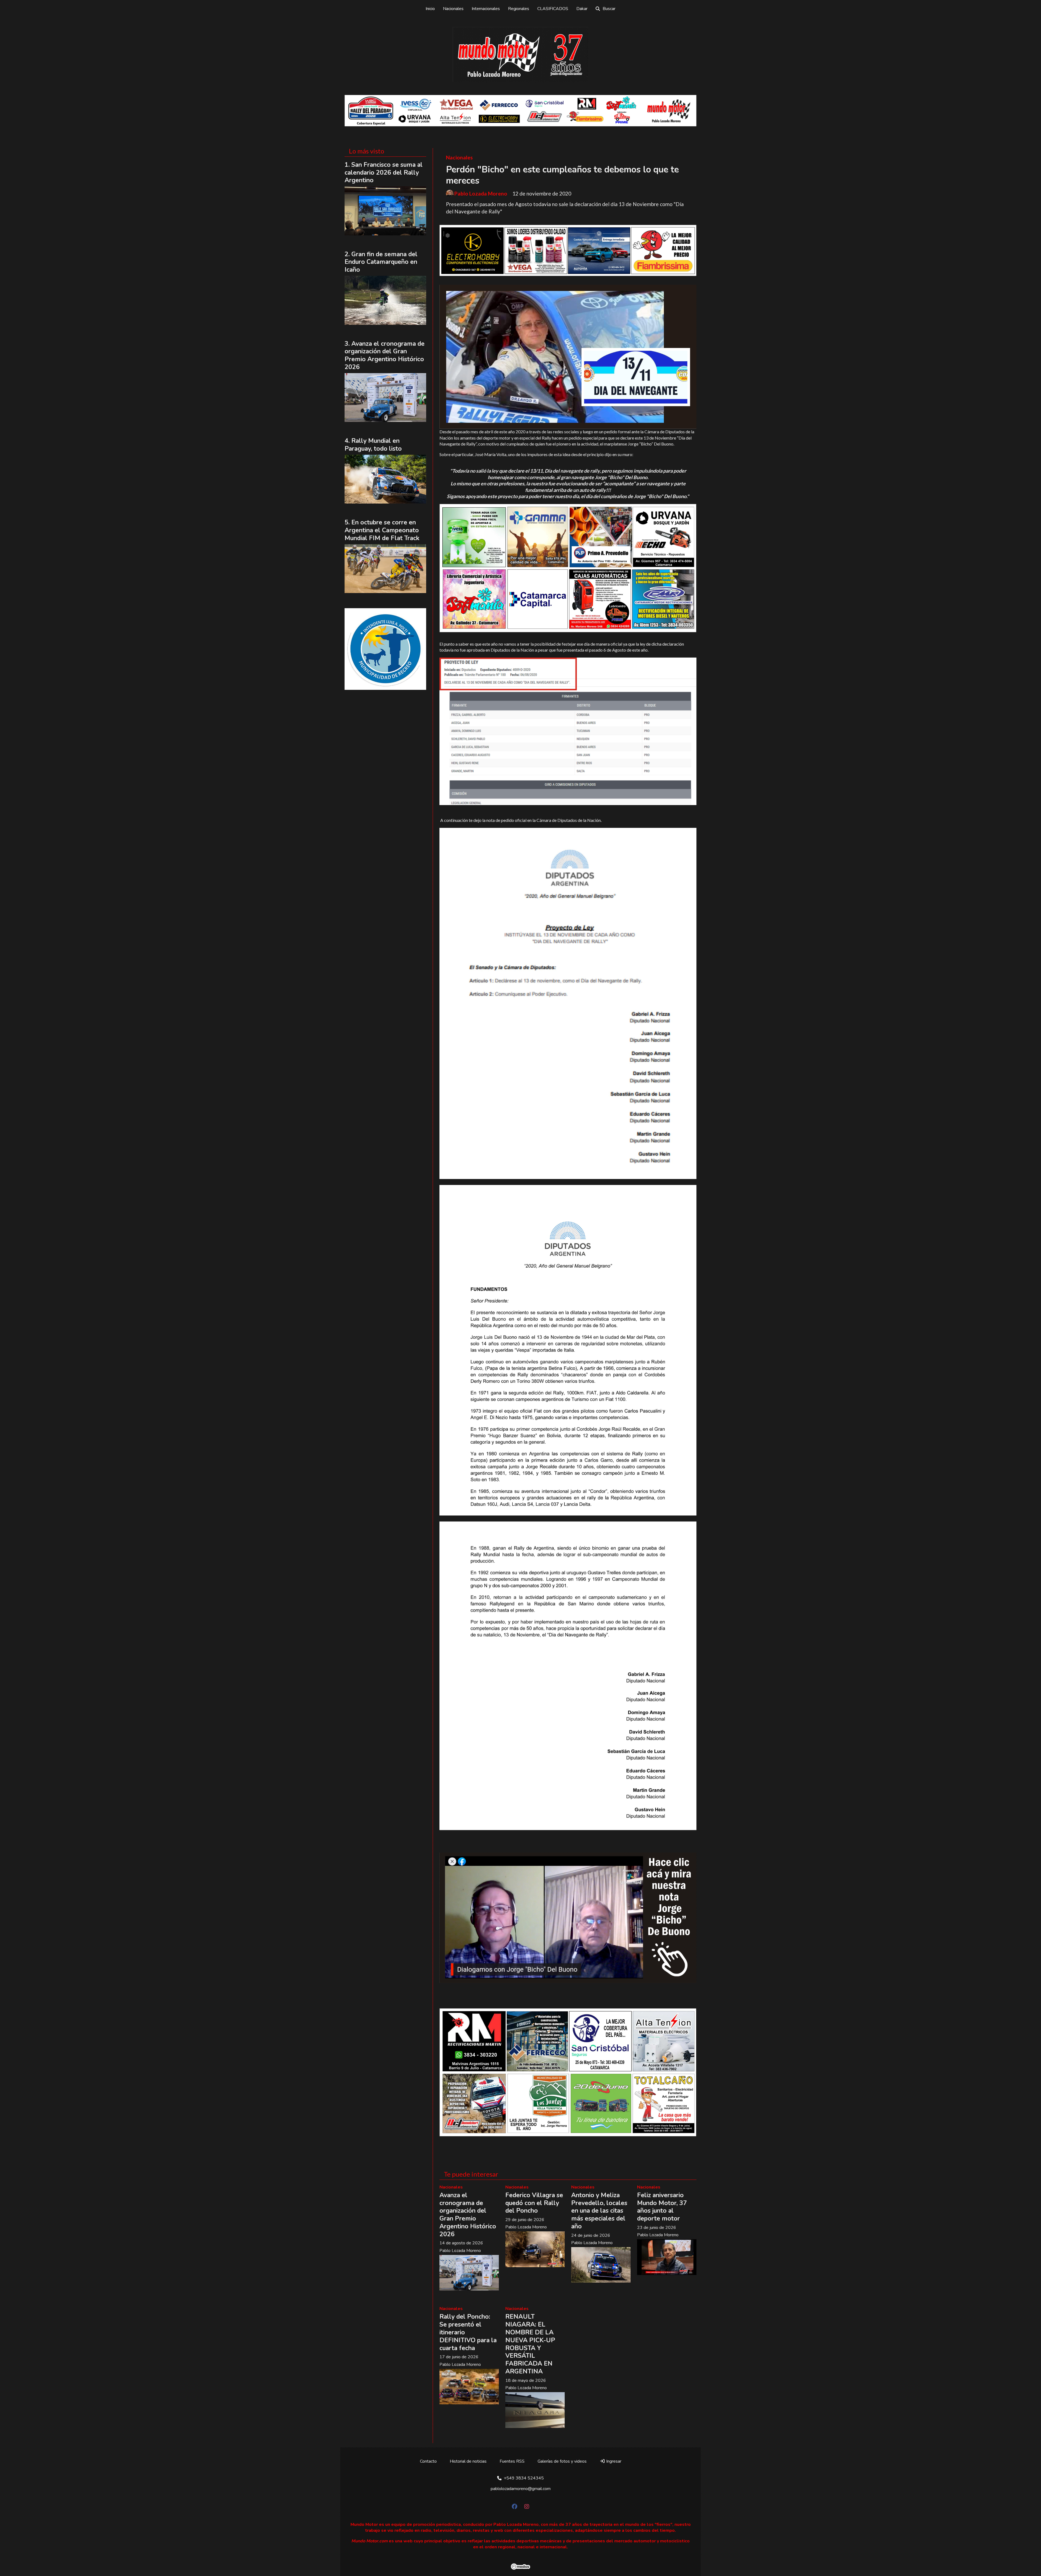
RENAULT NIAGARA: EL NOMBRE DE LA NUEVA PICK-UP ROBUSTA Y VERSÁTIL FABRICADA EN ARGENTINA (530, 2344)
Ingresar (613, 2461)
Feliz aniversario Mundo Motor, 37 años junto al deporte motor (662, 2207)
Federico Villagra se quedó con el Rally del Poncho (534, 2203)
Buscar (609, 9)
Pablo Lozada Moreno (481, 194)
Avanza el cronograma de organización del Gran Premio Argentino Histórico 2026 (468, 2215)
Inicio (430, 9)
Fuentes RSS (512, 2461)
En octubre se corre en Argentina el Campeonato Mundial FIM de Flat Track (382, 530)
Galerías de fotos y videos (562, 2461)
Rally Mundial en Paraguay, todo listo (373, 445)
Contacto (428, 2461)
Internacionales (486, 9)
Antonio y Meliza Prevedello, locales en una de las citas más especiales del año (599, 2211)
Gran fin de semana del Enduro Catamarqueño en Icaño (381, 262)
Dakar (582, 9)
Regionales (519, 9)
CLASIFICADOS (553, 9)
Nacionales (453, 9)
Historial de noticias (468, 2461)
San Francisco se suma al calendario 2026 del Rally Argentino (384, 173)
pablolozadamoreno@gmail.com (521, 2489)
